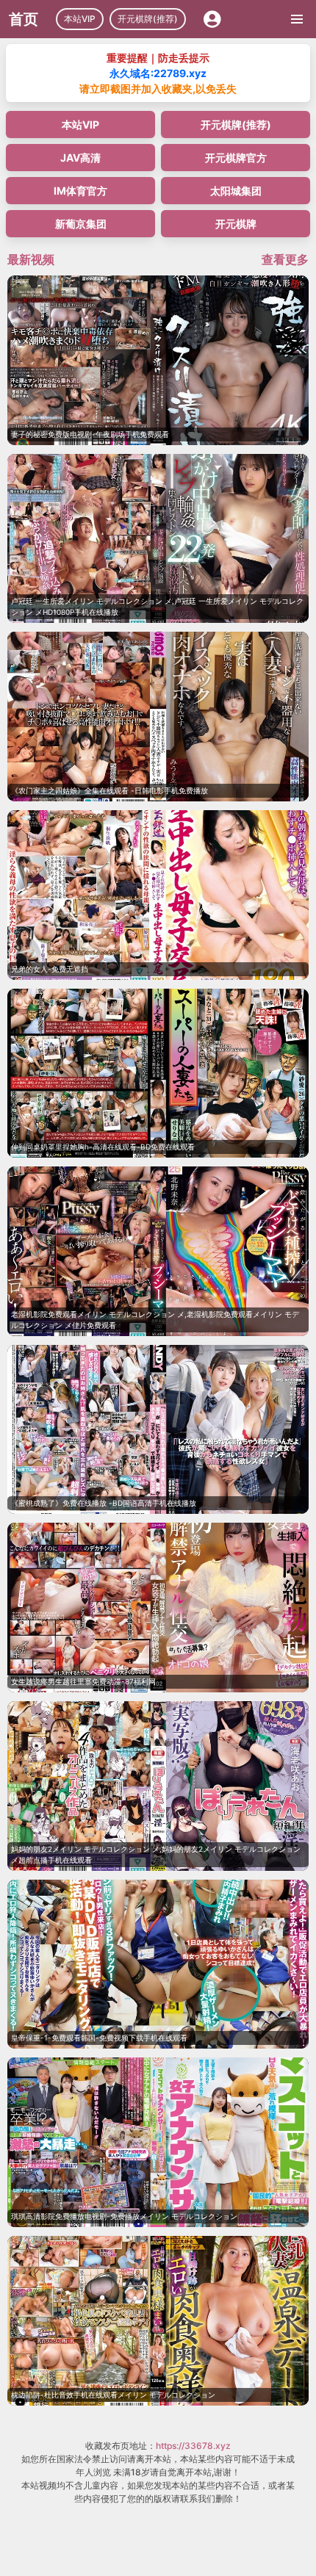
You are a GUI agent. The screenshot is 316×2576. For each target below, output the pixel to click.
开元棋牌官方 (236, 158)
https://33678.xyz (193, 2446)
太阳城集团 (236, 191)
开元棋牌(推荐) (148, 19)
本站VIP (80, 19)
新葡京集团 (81, 224)
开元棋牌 (236, 224)
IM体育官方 (80, 191)
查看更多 (285, 259)
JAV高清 (80, 158)
